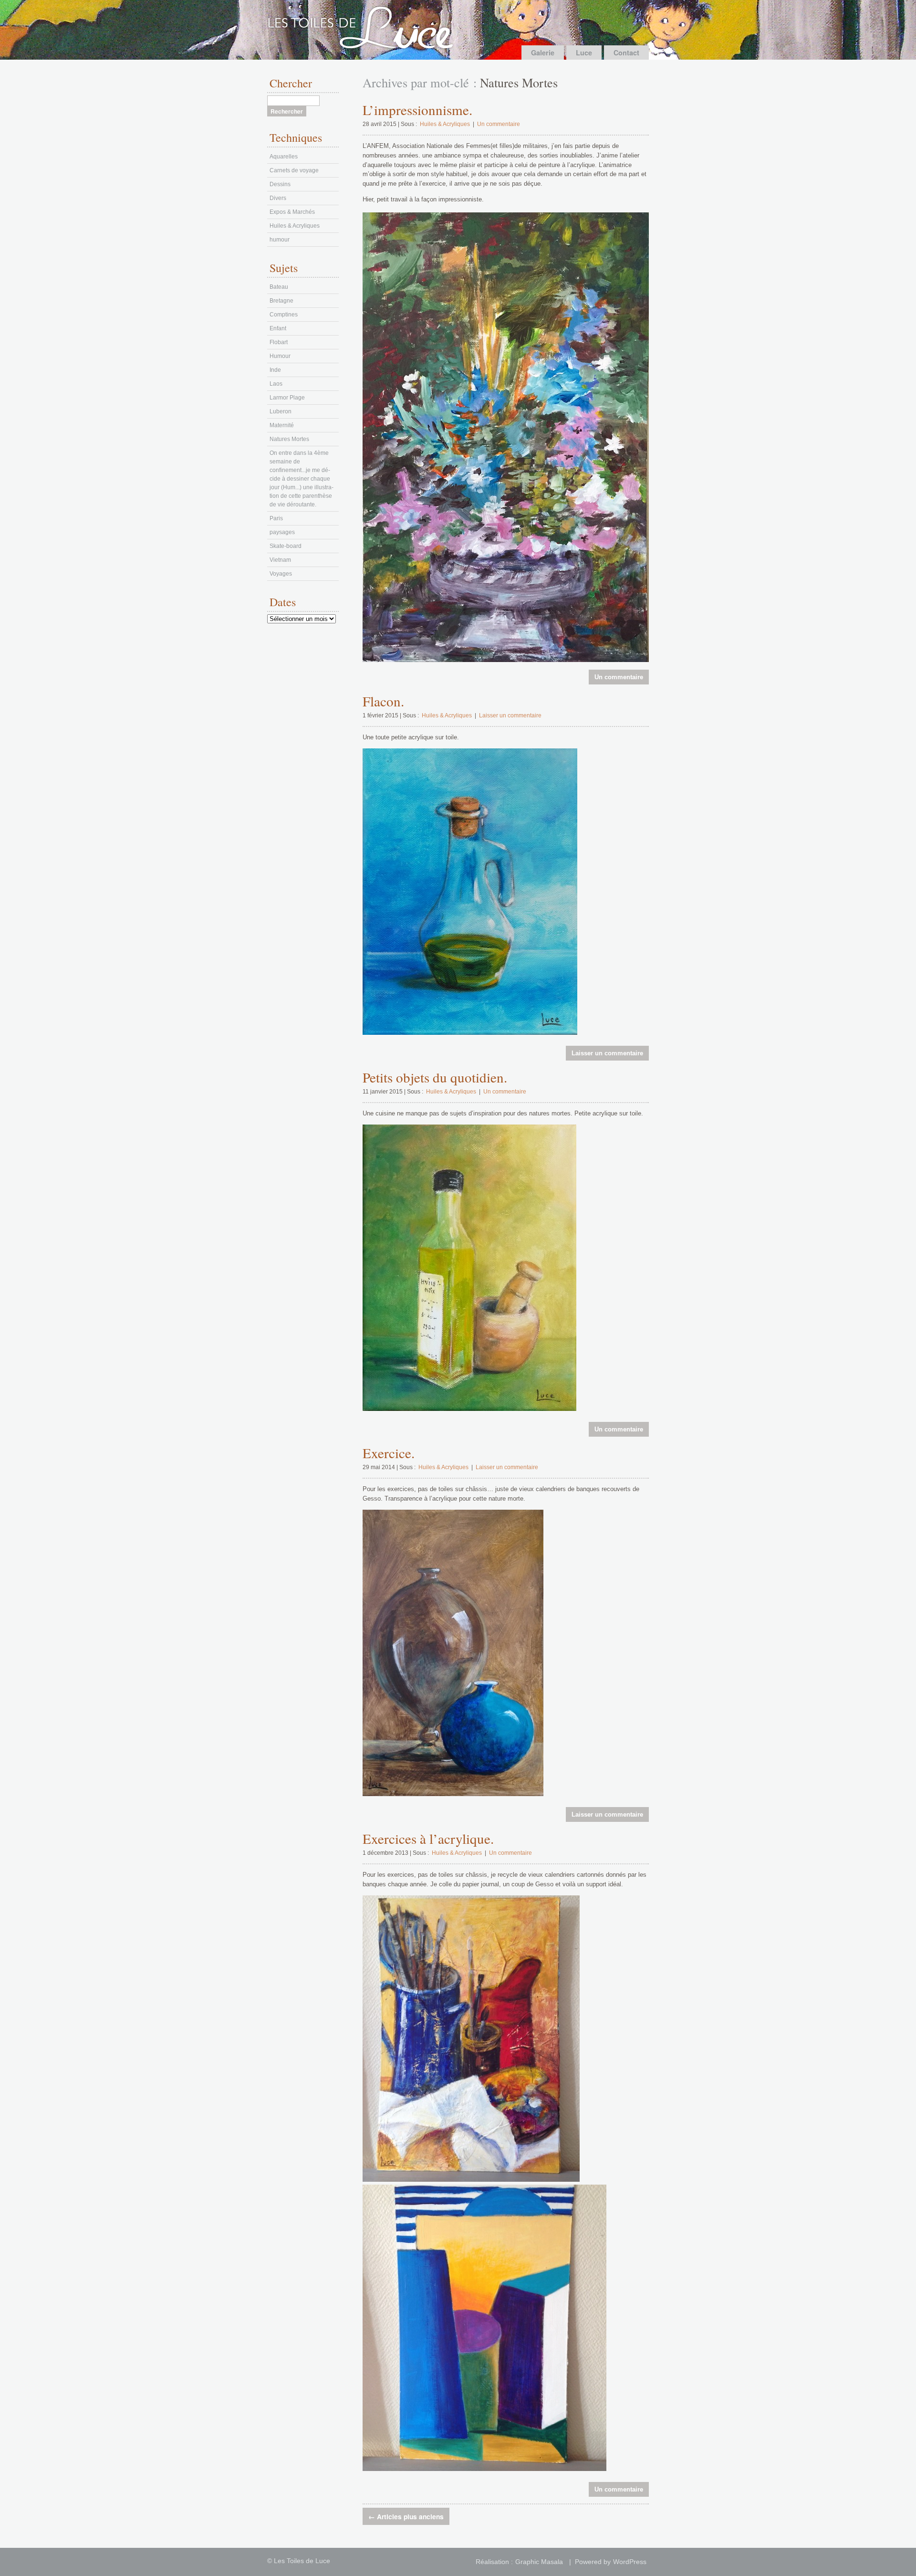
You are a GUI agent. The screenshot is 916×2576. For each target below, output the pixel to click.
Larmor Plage (287, 398)
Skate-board (286, 546)
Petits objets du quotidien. (435, 1077)
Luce (584, 53)
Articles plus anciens (406, 2516)
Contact (626, 53)
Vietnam (280, 560)
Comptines (284, 315)
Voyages (281, 574)
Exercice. (389, 1453)
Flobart (279, 342)
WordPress (630, 2562)
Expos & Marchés (292, 212)
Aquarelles (284, 157)
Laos (276, 384)
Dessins (280, 184)
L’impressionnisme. (417, 110)
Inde (275, 370)
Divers (278, 198)
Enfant (278, 328)
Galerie (543, 53)
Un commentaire (499, 124)
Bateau (279, 287)
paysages (282, 532)
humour (280, 240)
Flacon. (383, 701)
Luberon (281, 411)
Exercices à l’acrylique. (428, 1838)
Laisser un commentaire (510, 715)
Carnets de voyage (294, 170)
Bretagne (281, 301)
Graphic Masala (539, 2562)
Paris (276, 518)
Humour (280, 356)
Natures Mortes (289, 439)
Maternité (282, 425)
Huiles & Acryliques (445, 124)
